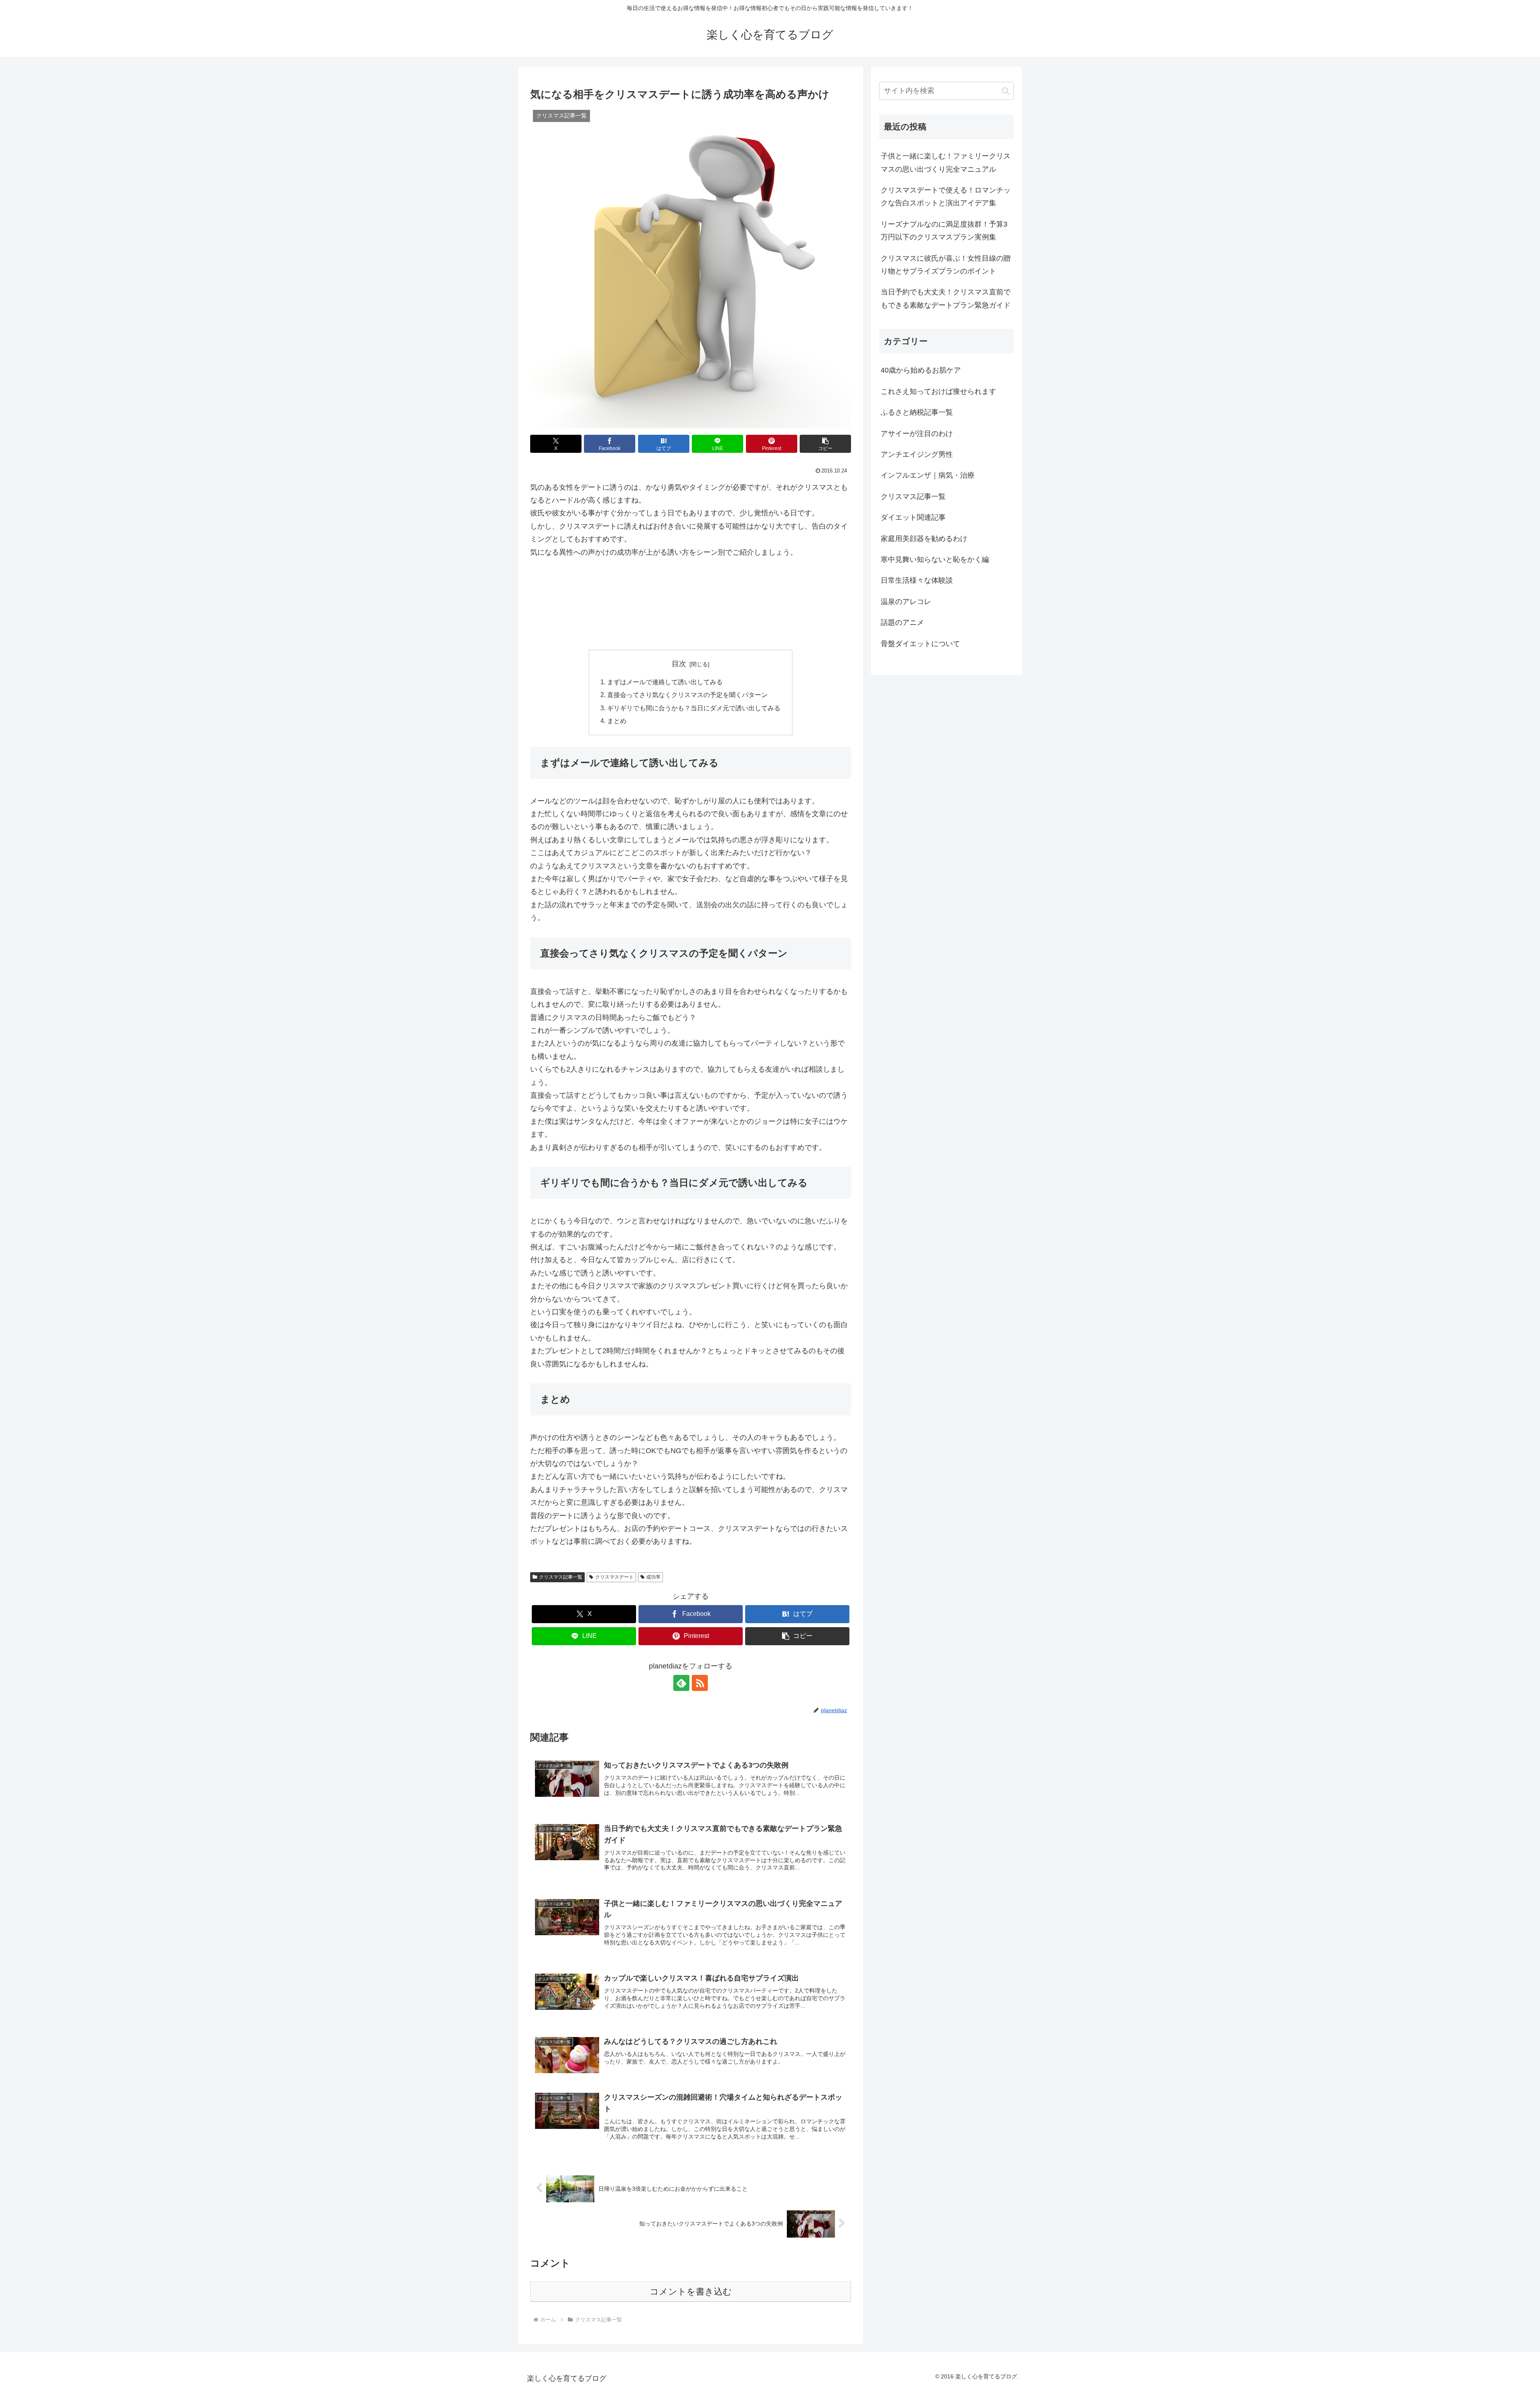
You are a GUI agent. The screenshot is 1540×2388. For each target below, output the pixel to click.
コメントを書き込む (691, 2292)
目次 (679, 664)
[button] (825, 444)
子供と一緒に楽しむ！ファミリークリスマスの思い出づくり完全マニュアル (946, 162)
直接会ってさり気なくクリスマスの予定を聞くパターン (687, 695)
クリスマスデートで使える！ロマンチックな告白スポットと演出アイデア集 (946, 197)
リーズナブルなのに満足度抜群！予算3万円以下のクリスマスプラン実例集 (944, 231)
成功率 (653, 1577)
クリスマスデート (614, 1577)
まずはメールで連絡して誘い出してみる (665, 682)
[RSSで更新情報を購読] (700, 1683)
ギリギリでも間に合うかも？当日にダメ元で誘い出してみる (694, 708)
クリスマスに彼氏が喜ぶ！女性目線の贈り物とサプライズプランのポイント (946, 265)
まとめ (617, 721)
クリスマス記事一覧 (561, 1577)
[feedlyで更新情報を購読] (681, 1683)
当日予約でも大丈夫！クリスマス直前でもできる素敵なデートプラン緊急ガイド (946, 298)
